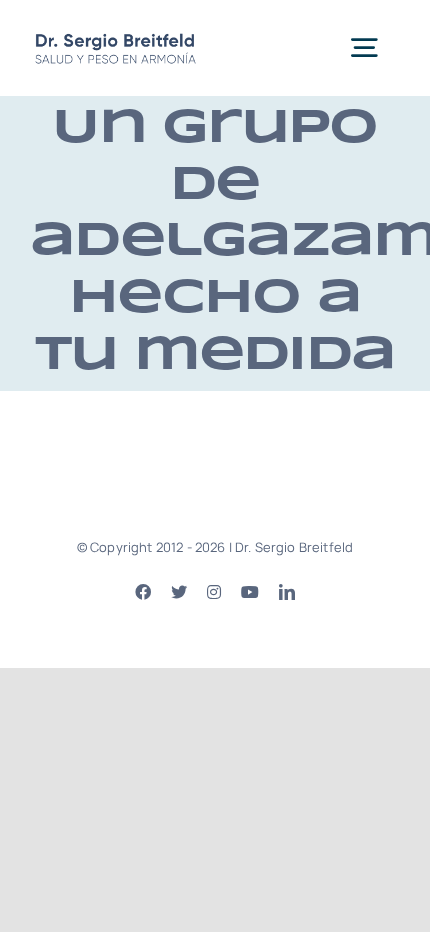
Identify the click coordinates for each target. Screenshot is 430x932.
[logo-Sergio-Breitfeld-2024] (116, 34)
